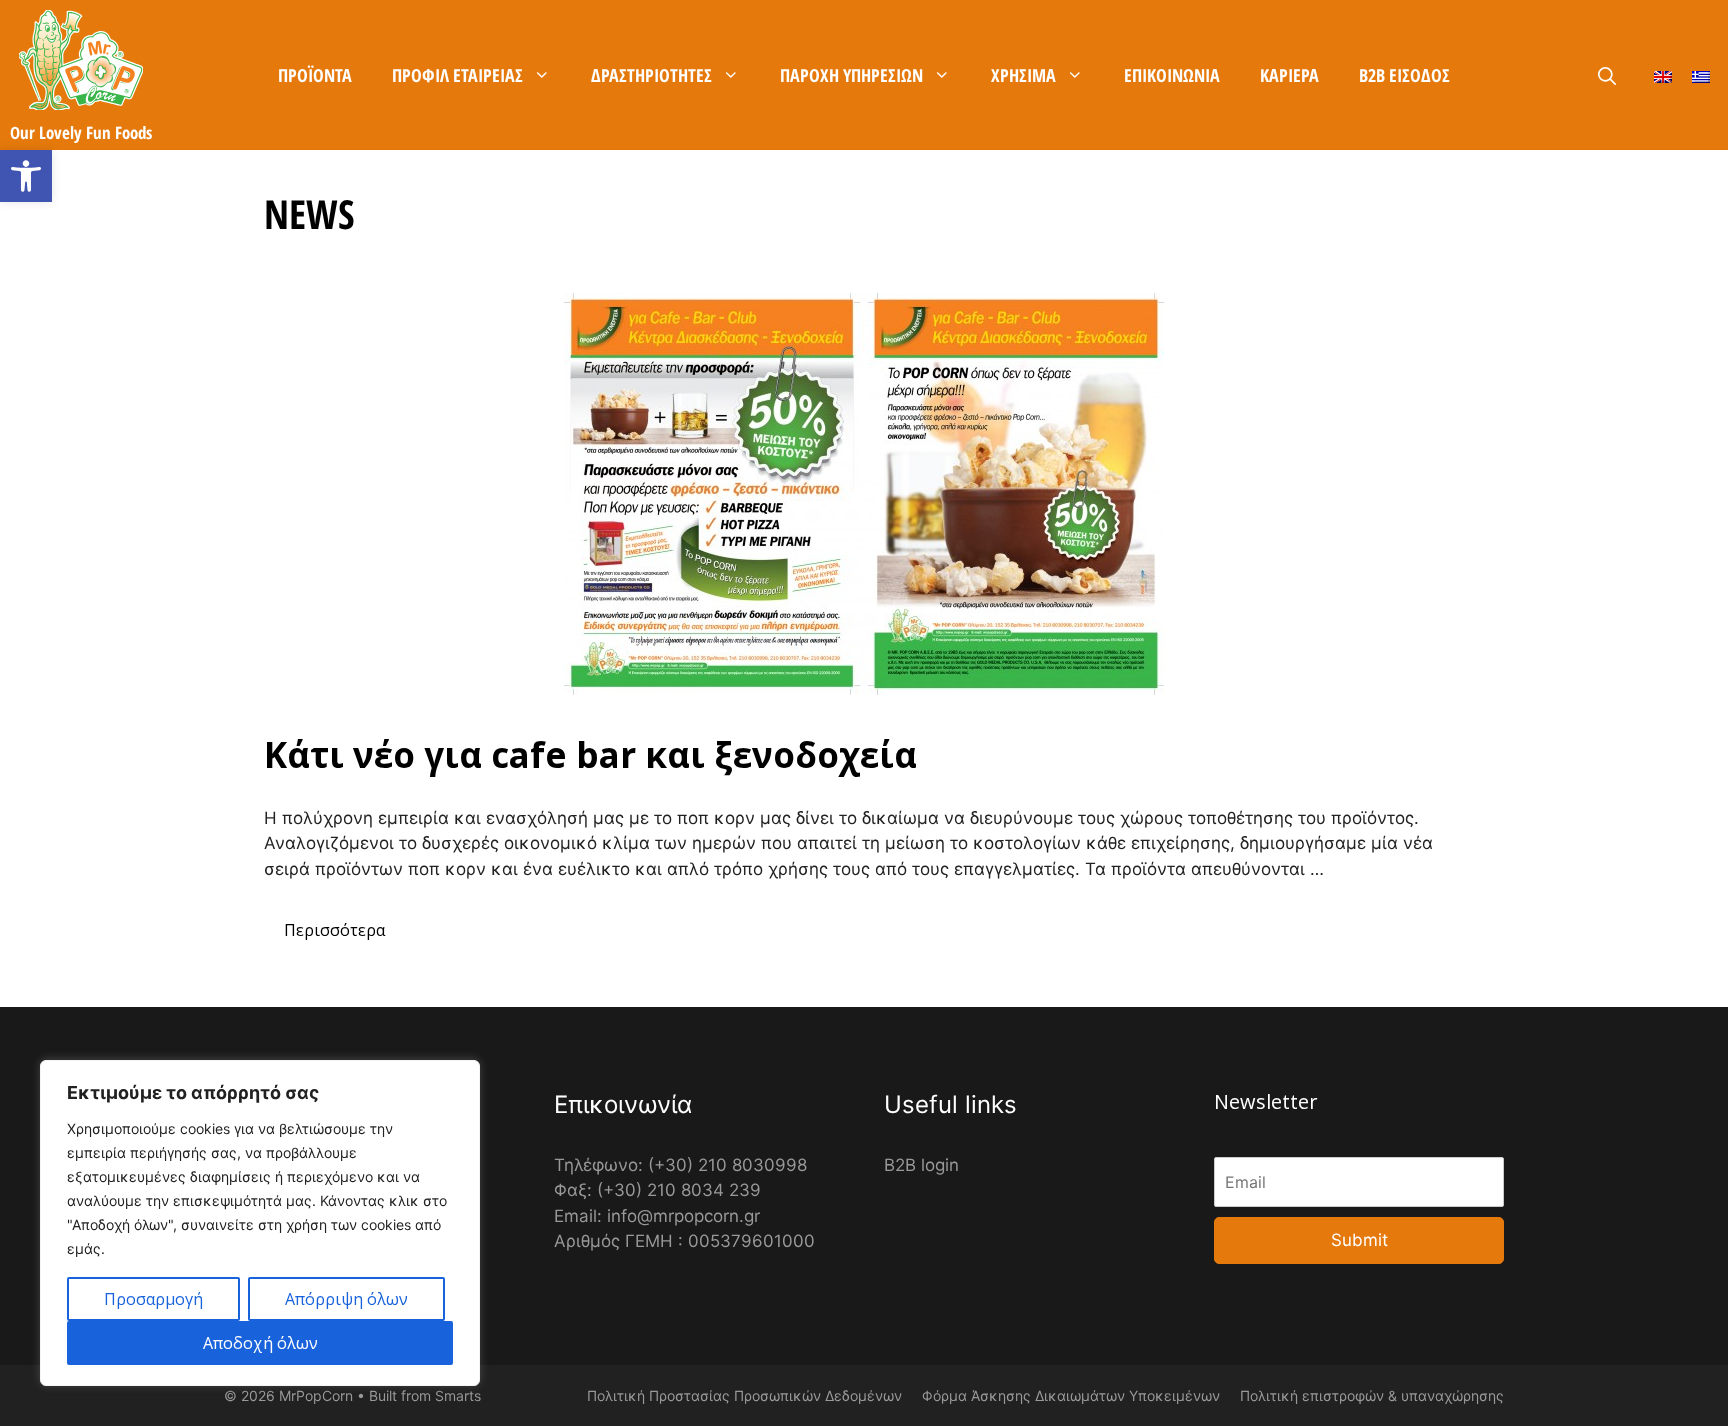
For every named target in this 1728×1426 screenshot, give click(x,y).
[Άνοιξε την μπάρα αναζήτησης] (1607, 76)
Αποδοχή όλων (260, 1343)
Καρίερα (1289, 75)
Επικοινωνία (1172, 75)
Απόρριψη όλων (346, 1299)
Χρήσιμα (1023, 75)
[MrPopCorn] (81, 60)
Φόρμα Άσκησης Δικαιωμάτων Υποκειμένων (1071, 1395)
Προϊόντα (315, 75)
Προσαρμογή (153, 1299)
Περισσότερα (334, 930)
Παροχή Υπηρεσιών (851, 75)
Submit (1359, 1240)
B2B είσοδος (1404, 75)
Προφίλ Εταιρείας (457, 75)
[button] (26, 176)
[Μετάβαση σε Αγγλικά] (1663, 75)
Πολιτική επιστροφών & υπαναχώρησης (1372, 1395)
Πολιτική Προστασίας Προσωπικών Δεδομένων (744, 1395)
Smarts (458, 1395)
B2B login (921, 1165)
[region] (260, 1223)
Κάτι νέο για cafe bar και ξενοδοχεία (590, 754)
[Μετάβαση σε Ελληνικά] (1701, 75)
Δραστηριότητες (651, 75)
